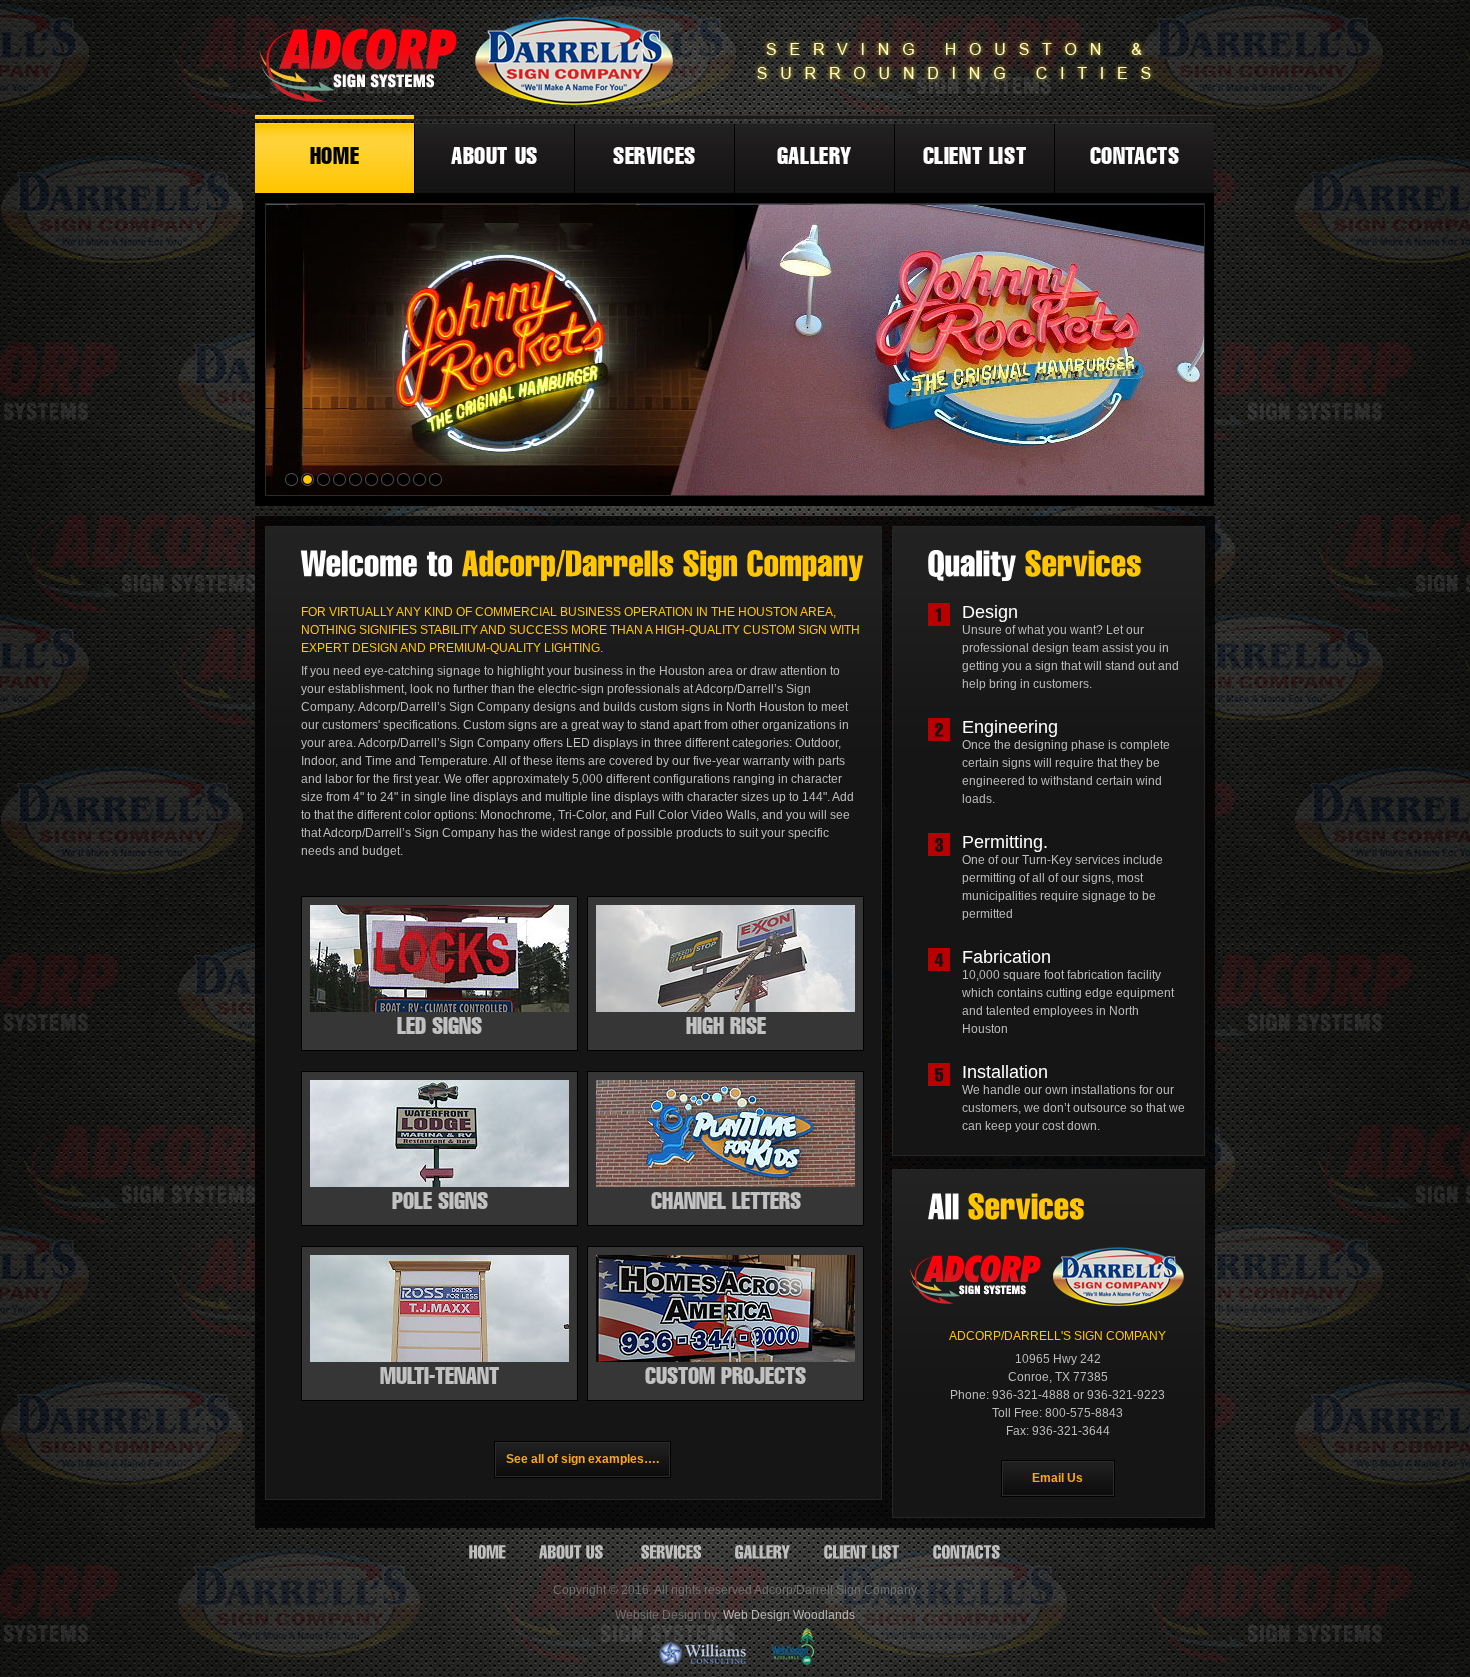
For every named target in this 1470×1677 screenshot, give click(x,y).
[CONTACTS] (967, 1552)
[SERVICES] (671, 1552)
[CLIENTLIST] (862, 1552)
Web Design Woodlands (789, 1615)
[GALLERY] (763, 1552)
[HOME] (487, 1552)
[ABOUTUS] (573, 1552)
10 (436, 480)
